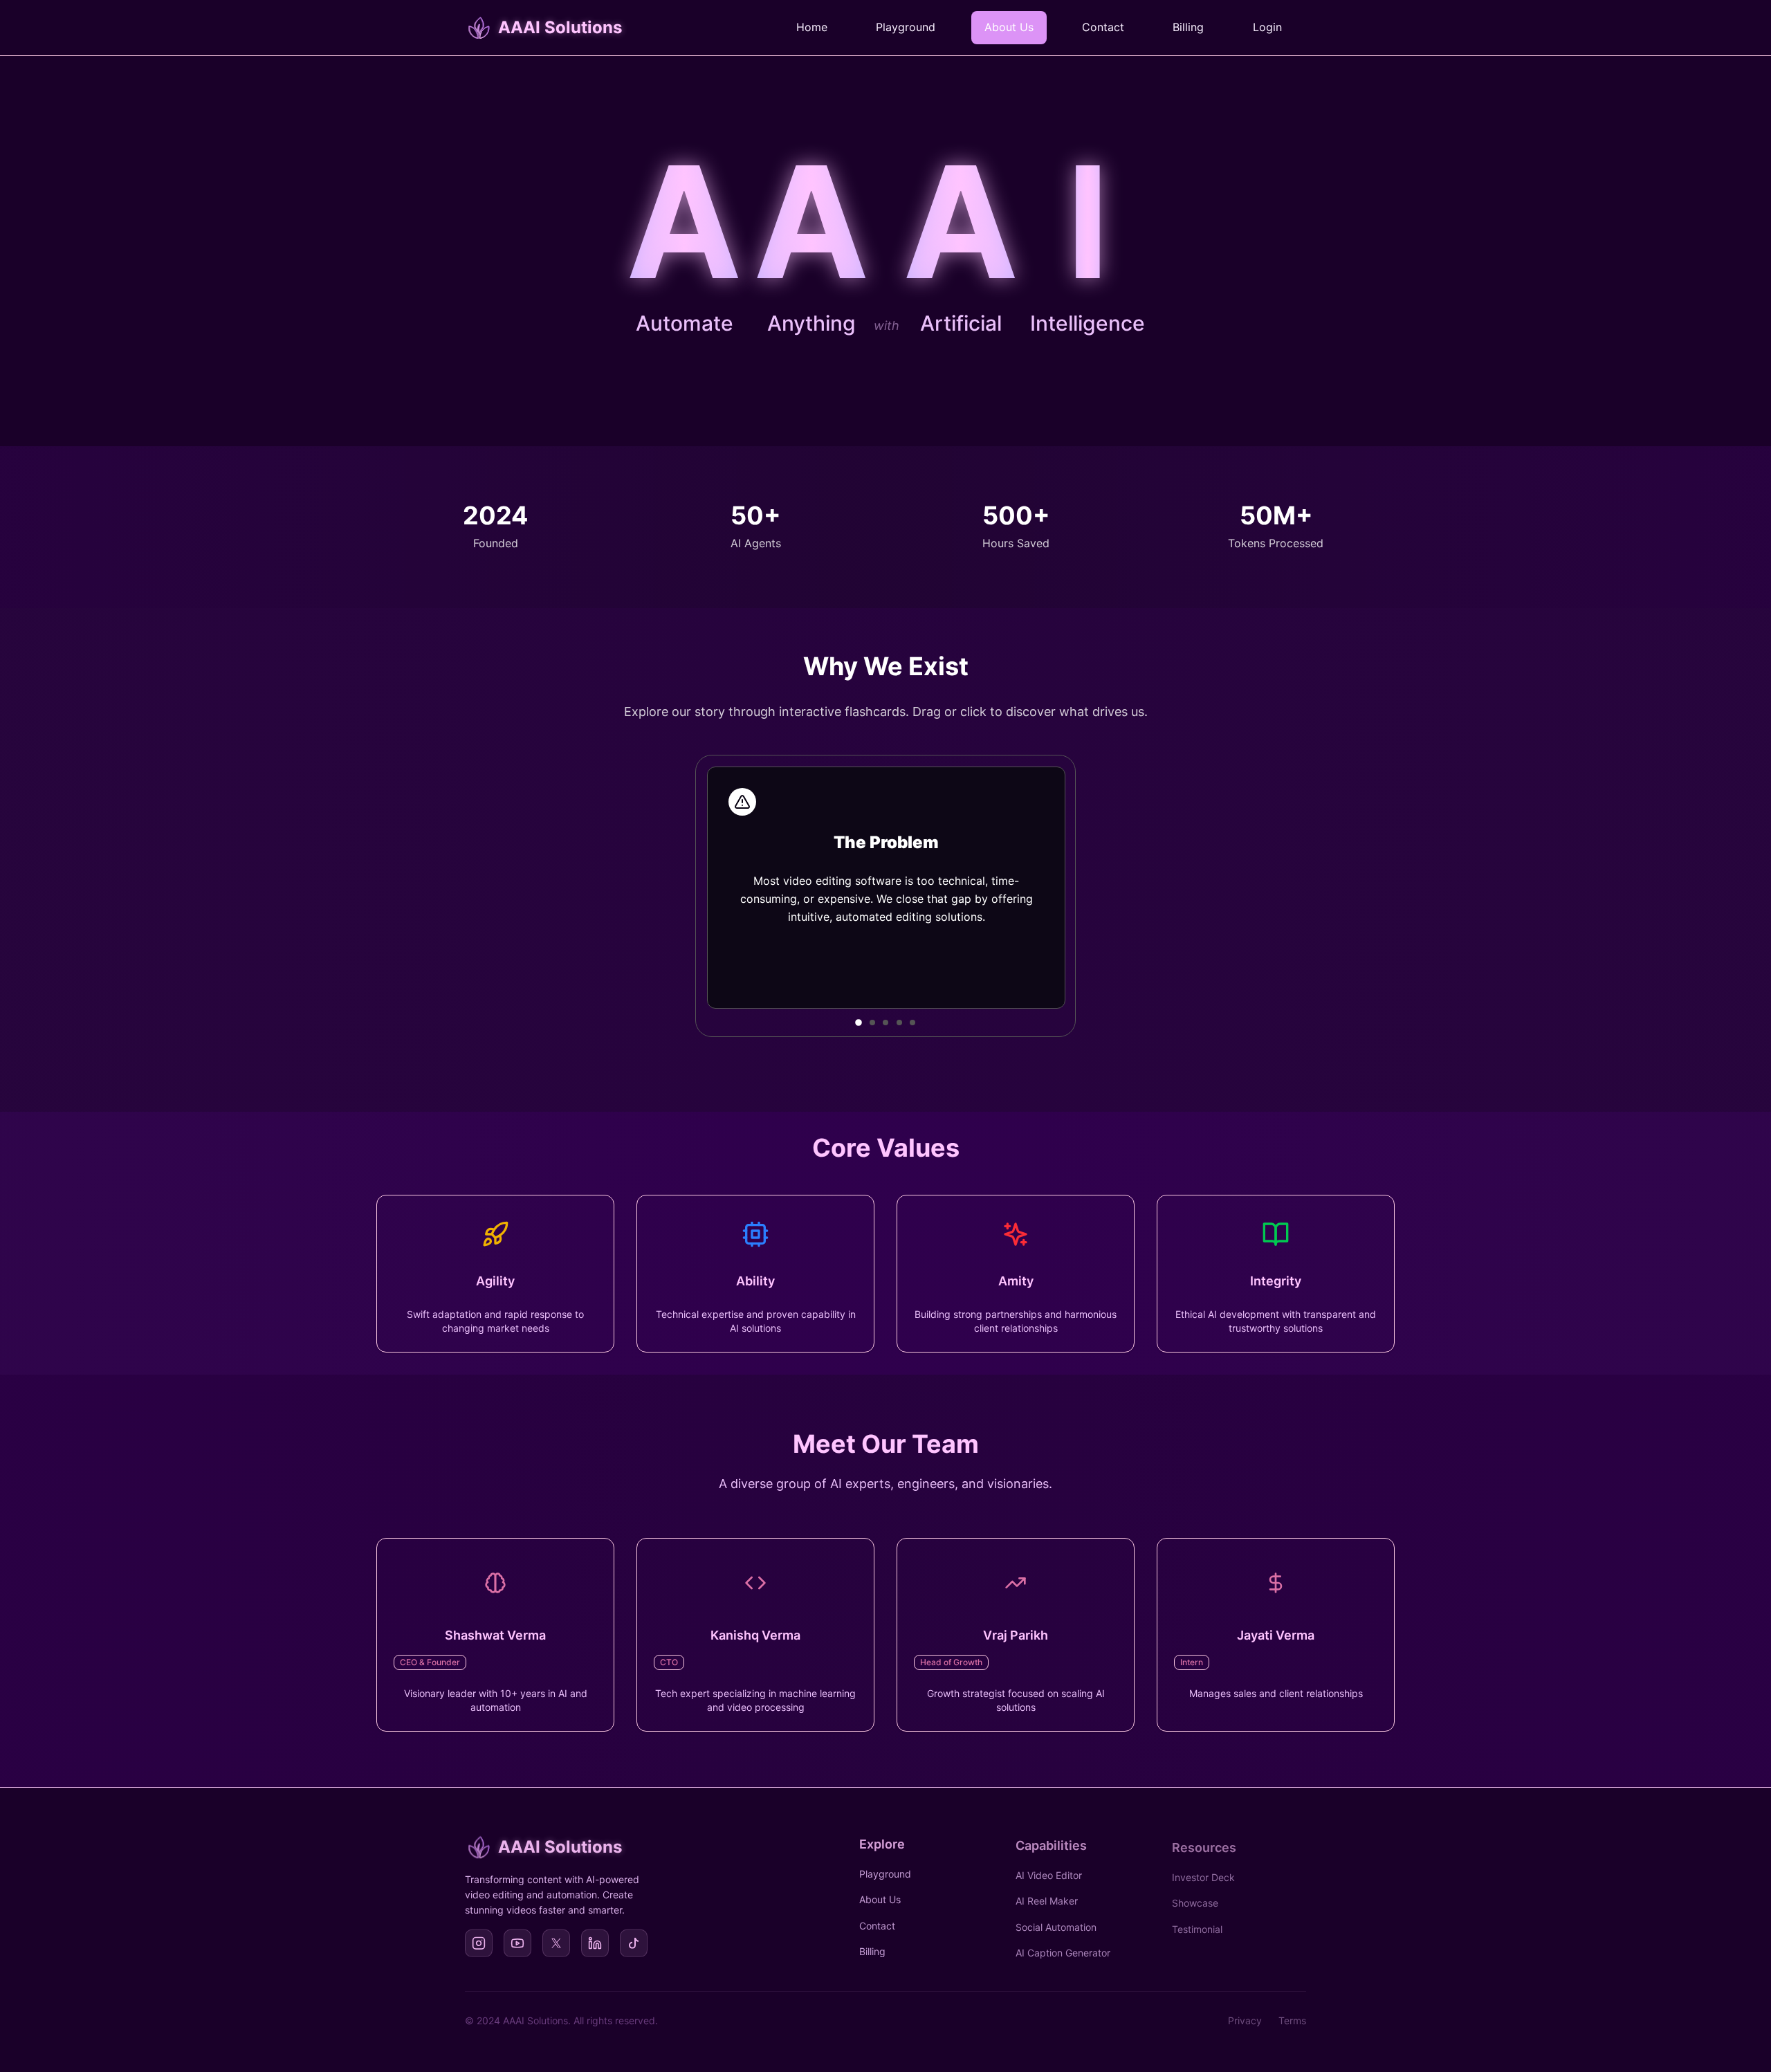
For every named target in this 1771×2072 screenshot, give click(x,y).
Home (812, 27)
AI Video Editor (1049, 1871)
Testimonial (1197, 1923)
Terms (1292, 2020)
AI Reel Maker (1047, 1897)
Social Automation (1056, 1923)
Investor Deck (1203, 1871)
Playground (906, 27)
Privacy (1245, 2020)
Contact (1103, 27)
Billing (1188, 27)
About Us (1009, 27)
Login (1267, 27)
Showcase (1195, 1897)
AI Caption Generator (1063, 1949)
